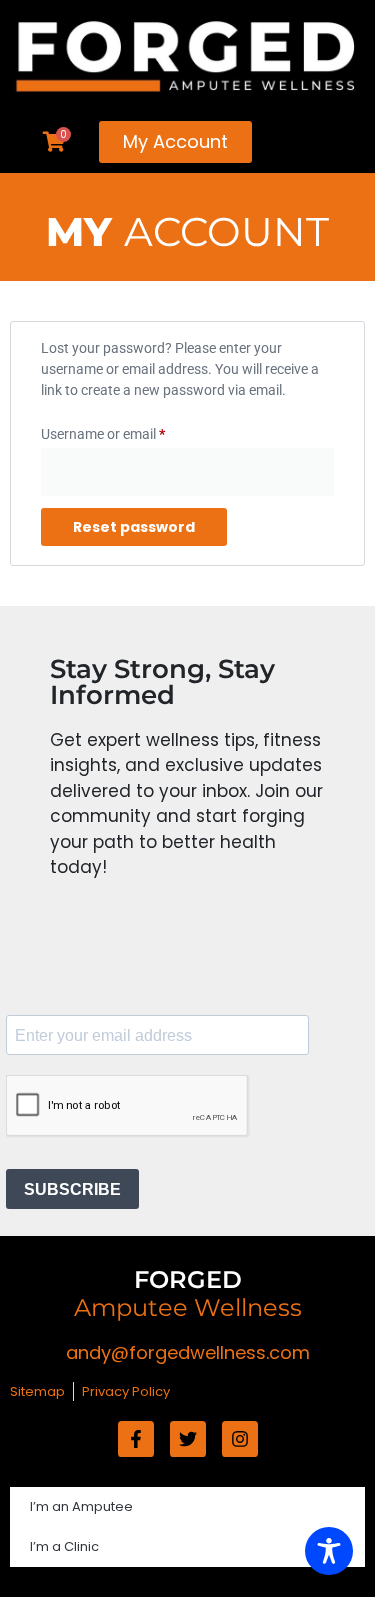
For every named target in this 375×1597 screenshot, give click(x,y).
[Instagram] (240, 1439)
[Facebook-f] (136, 1439)
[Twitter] (188, 1439)
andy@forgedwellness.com (188, 1352)
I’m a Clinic (64, 1546)
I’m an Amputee (81, 1506)
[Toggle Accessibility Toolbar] (329, 1551)
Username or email (130, 431)
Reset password (134, 527)
